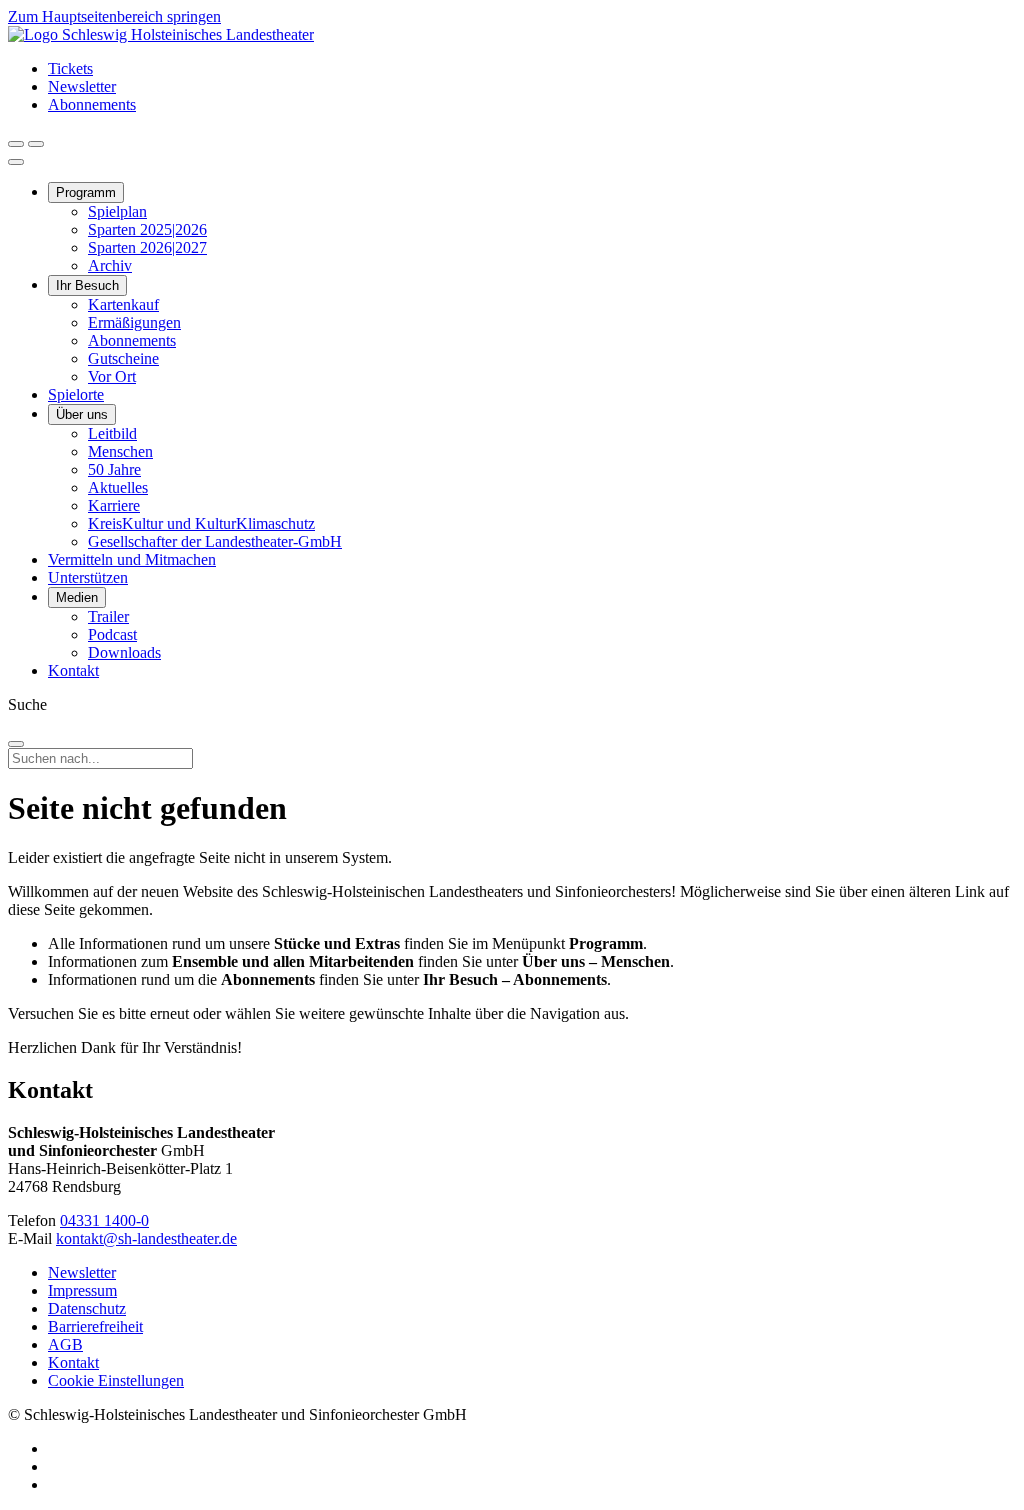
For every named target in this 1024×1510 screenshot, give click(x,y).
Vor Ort (112, 376)
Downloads (124, 652)
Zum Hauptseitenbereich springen (114, 16)
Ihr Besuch (87, 285)
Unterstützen (88, 577)
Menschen (120, 451)
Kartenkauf (123, 304)
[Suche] (16, 144)
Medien (77, 597)
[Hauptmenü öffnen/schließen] (36, 144)
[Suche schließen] (16, 744)
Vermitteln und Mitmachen (132, 559)
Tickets (70, 68)
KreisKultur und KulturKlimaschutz (201, 523)
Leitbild (112, 433)
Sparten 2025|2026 (147, 229)
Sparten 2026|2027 (147, 247)
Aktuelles (118, 487)
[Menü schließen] (16, 162)
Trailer (108, 616)
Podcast (112, 634)
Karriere (114, 505)
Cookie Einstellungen (116, 1380)
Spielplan (117, 211)
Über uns (82, 414)
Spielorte (76, 394)
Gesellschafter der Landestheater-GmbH (215, 541)
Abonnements (92, 104)
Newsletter (82, 86)
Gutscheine (123, 358)
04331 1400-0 (104, 1220)
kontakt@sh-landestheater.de (146, 1238)
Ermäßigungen (134, 322)
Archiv (110, 265)
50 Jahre (114, 469)
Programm (86, 192)
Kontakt (73, 670)
